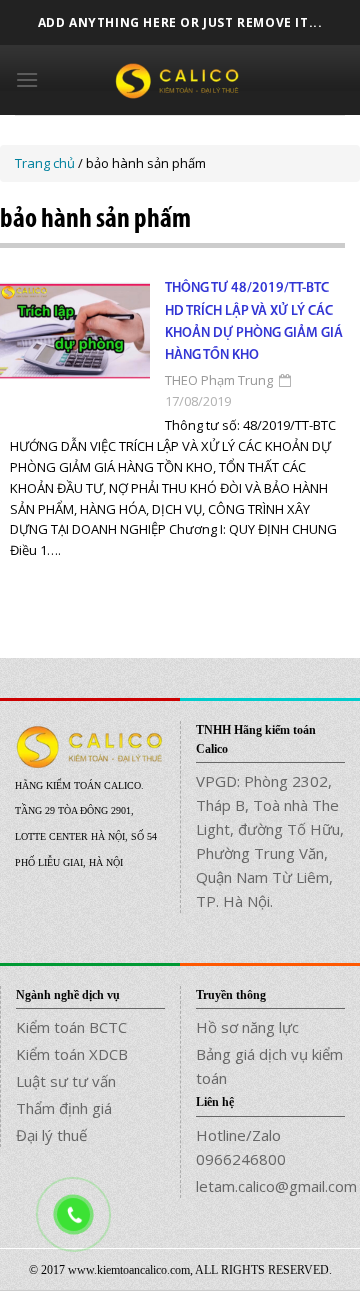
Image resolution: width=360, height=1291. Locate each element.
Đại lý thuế (51, 1135)
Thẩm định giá (64, 1108)
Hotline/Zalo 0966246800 (241, 1147)
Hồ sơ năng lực (247, 1027)
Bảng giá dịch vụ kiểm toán (269, 1066)
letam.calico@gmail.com (270, 1186)
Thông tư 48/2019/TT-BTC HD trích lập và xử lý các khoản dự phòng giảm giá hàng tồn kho (254, 322)
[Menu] (27, 79)
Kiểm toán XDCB (72, 1054)
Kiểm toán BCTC (71, 1027)
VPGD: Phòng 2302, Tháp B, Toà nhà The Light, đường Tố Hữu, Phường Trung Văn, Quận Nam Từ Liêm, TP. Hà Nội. (270, 841)
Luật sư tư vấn (66, 1081)
